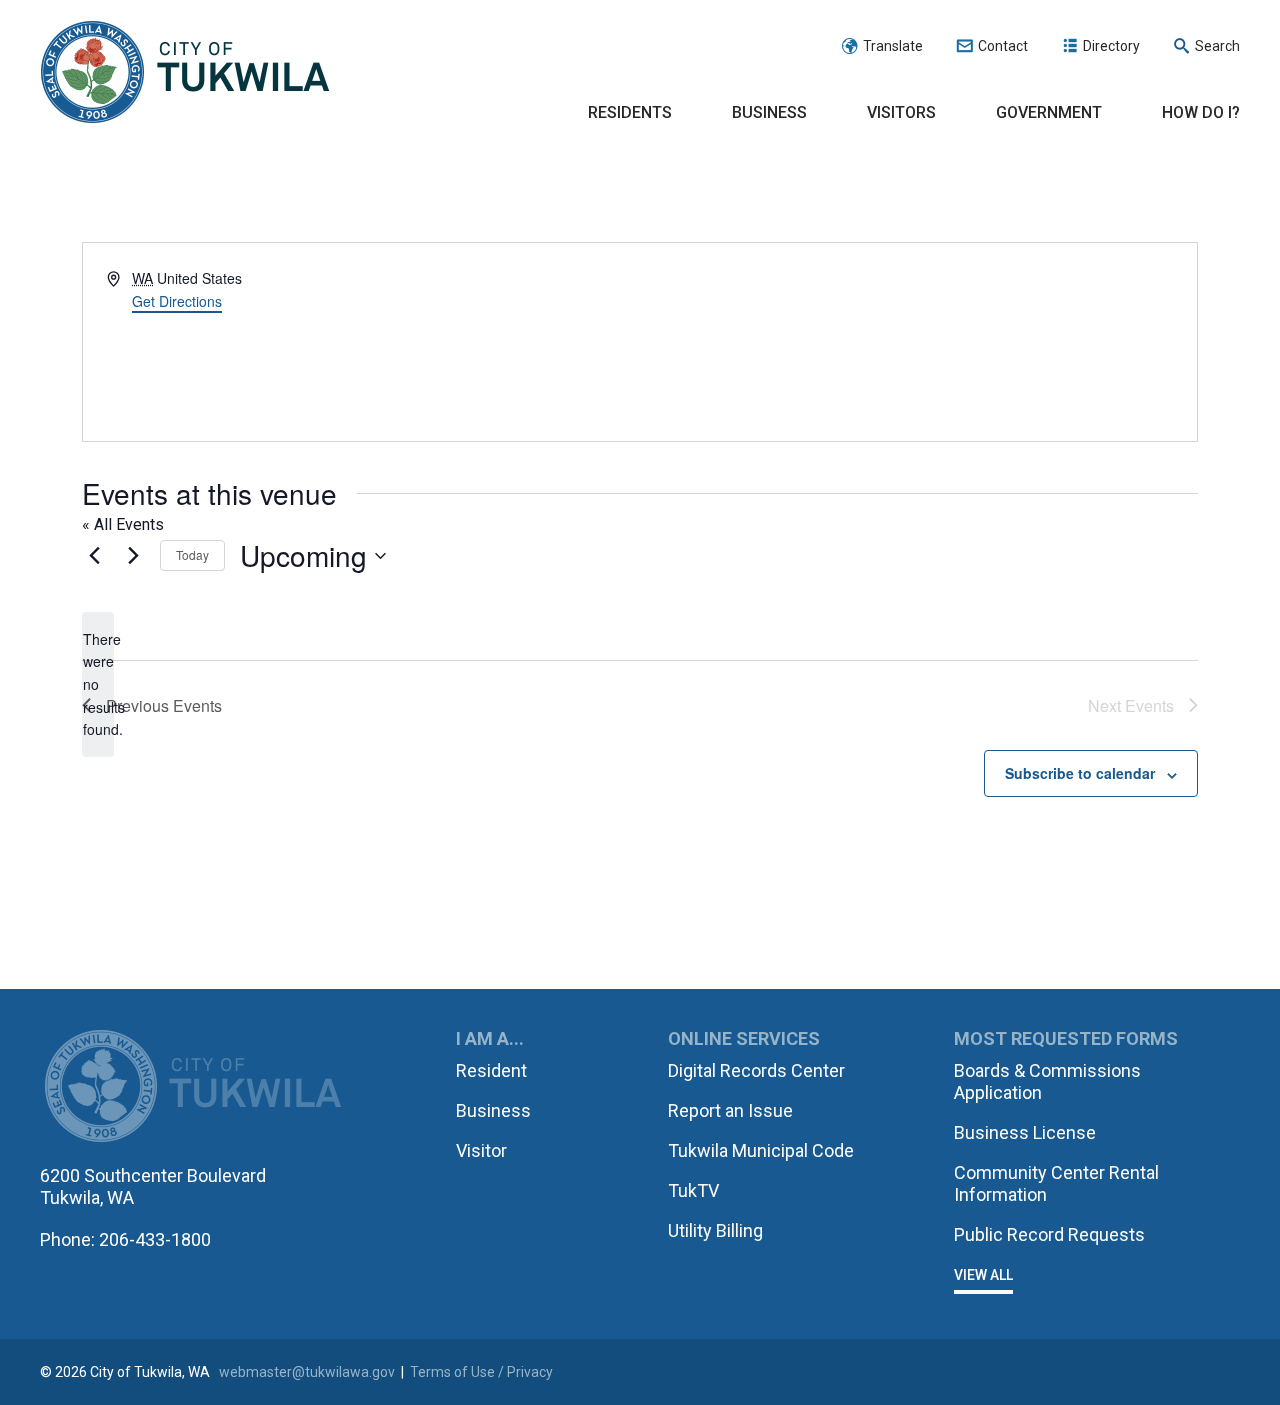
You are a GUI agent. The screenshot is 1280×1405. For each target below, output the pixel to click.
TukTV (693, 1190)
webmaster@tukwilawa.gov (307, 1372)
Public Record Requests (1049, 1234)
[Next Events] (133, 556)
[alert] (98, 684)
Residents (630, 112)
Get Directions (177, 301)
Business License (1025, 1132)
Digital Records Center (756, 1070)
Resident (491, 1070)
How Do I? (1201, 112)
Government (1049, 112)
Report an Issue (730, 1110)
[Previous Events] (94, 556)
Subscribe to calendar (1080, 773)
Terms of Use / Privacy (481, 1372)
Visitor (481, 1150)
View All (983, 1275)
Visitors (901, 112)
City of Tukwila (185, 73)
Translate (893, 46)
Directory (1111, 46)
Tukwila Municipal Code (761, 1150)
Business (769, 112)
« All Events (123, 524)
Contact (1003, 46)
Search (1217, 46)
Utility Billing (715, 1230)
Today (192, 554)
